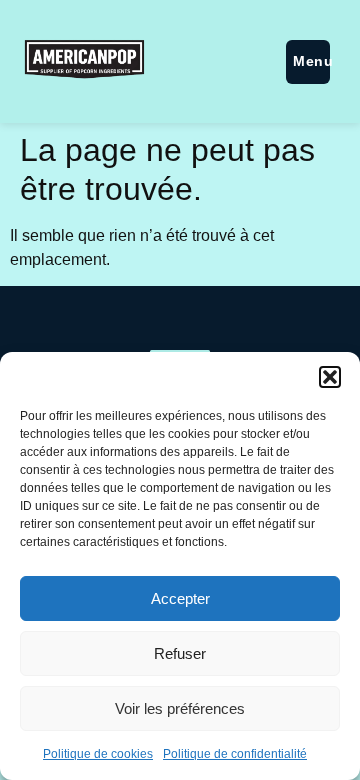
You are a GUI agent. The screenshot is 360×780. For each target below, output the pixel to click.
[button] (330, 377)
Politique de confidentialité (235, 754)
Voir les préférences (180, 708)
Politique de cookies (98, 754)
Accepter (180, 598)
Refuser (180, 653)
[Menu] (308, 62)
